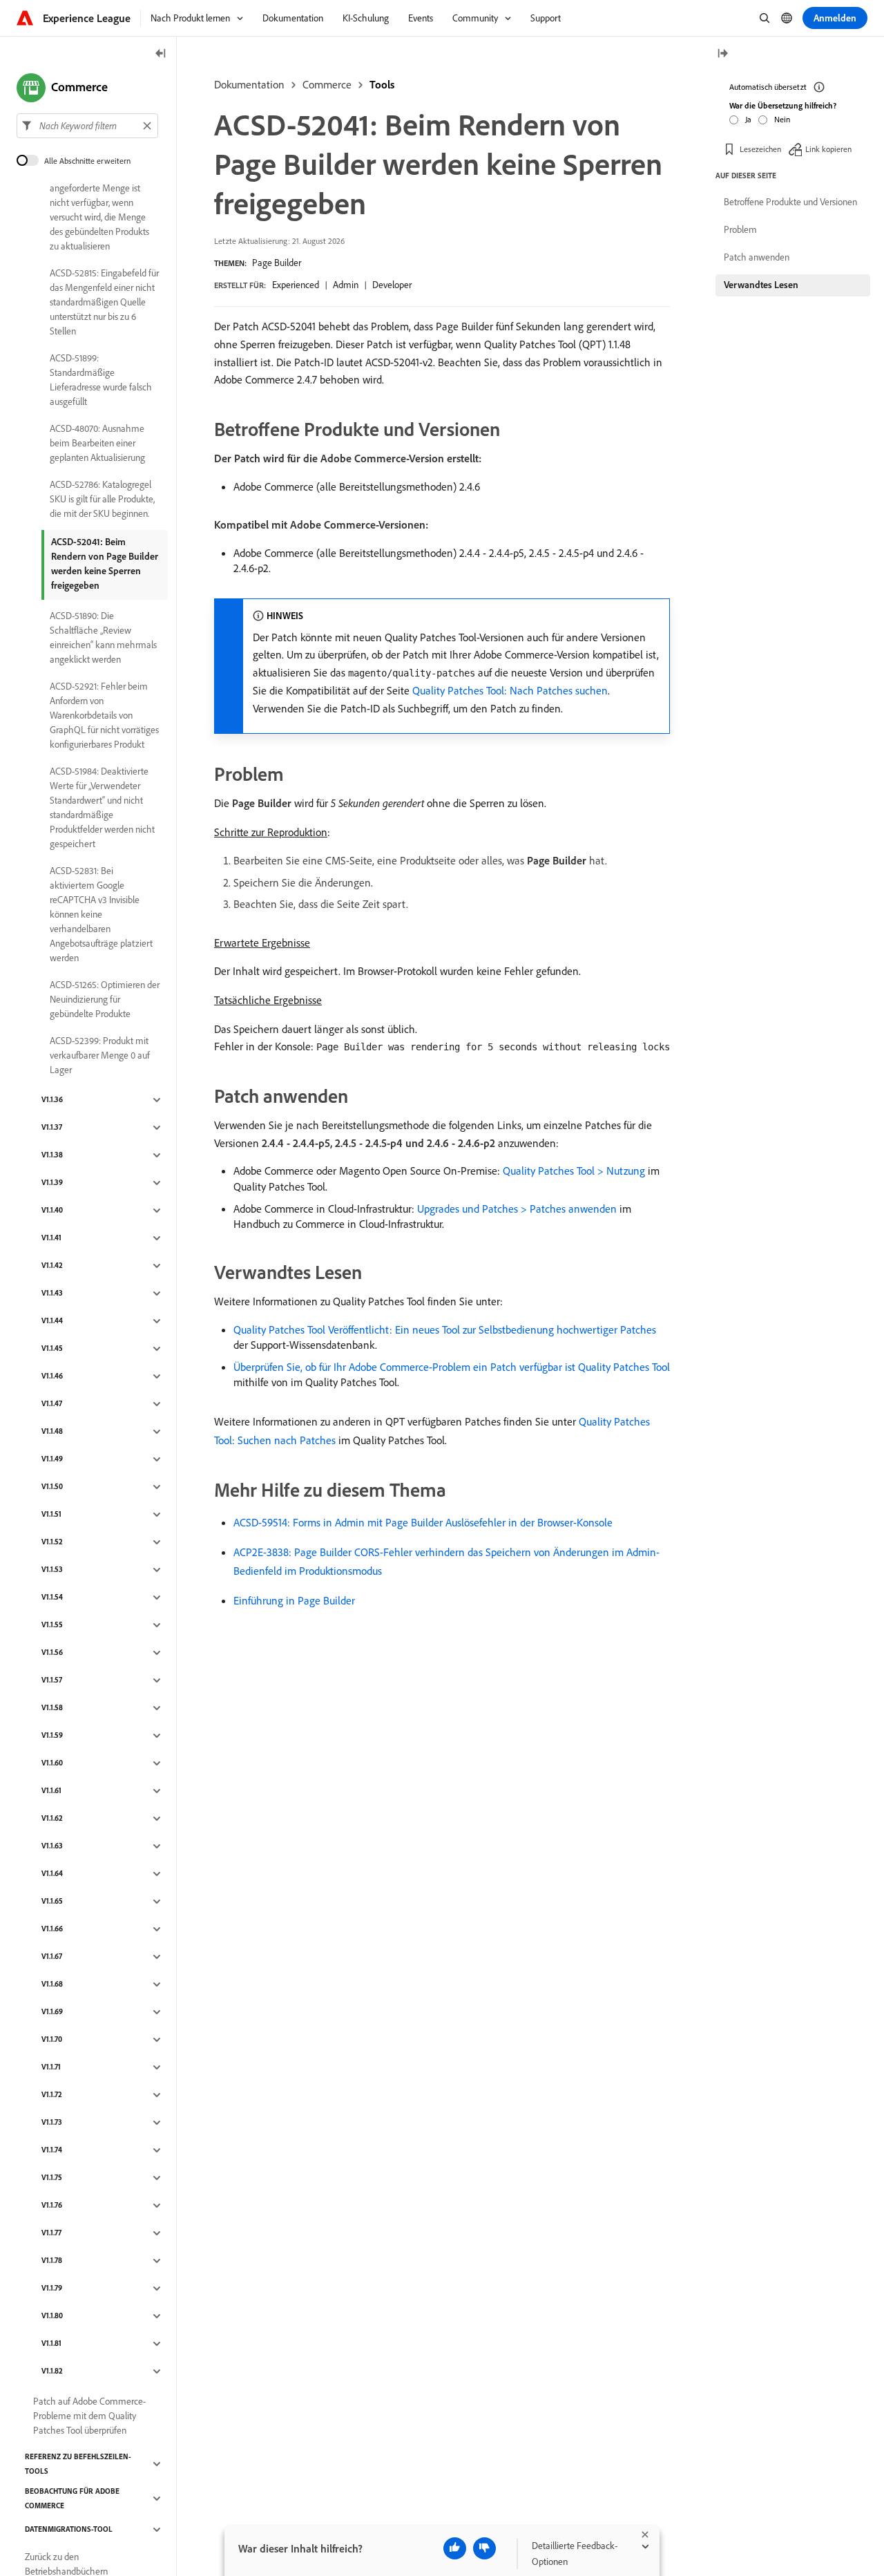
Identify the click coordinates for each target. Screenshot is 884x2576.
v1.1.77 (51, 2233)
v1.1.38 (52, 1155)
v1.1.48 (52, 1432)
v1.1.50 (52, 1487)
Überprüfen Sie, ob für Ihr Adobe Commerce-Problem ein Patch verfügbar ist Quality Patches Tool (452, 1367)
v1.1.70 (52, 2040)
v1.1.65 (52, 1902)
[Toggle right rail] (722, 54)
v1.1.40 (52, 1211)
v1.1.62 (52, 1819)
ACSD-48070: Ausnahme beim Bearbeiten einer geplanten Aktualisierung (97, 443)
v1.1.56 (52, 1653)
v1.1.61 (51, 1791)
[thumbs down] (484, 2548)
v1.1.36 (52, 1100)
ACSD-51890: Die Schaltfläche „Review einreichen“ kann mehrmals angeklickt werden (103, 637)
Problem (740, 229)
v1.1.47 (52, 1404)
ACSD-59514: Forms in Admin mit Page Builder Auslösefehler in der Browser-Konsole (423, 1522)
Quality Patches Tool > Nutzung (574, 1171)
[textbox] (87, 126)
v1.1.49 (52, 1459)
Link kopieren (828, 148)
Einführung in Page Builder (294, 1600)
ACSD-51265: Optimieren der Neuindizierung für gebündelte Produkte (105, 999)
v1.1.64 (52, 1874)
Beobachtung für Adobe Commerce (72, 2498)
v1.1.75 (52, 2178)
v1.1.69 (52, 2012)
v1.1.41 (51, 1238)
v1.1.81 (51, 2344)
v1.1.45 (52, 1349)
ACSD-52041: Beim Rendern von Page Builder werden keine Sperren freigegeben (105, 563)
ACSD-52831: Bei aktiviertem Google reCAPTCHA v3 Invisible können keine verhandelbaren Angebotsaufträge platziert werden (101, 914)
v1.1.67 (52, 1957)
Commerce (327, 84)
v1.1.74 (52, 2150)
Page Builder (277, 263)
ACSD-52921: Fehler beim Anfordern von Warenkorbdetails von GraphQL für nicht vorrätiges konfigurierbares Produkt (104, 715)
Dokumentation (249, 84)
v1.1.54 (52, 1598)
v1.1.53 (52, 1570)
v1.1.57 (52, 1680)
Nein (782, 119)
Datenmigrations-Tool (69, 2530)
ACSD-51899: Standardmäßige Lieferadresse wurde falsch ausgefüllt (101, 380)
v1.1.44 (52, 1321)
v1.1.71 (51, 2067)
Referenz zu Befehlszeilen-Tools (78, 2464)
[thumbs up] (455, 2548)
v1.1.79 (52, 2289)
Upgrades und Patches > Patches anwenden (517, 1209)
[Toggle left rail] (161, 54)
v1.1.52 (52, 1542)
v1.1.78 (52, 2261)
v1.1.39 (52, 1183)
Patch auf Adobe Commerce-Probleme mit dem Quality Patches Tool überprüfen (89, 2416)
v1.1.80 (52, 2316)
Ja (748, 119)
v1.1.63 (52, 1846)
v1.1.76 (52, 2206)
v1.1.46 (52, 1376)
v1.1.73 (52, 2123)
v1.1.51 (51, 1515)
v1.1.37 (52, 1128)
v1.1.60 (52, 1763)
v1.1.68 (52, 1985)
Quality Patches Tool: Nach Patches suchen (510, 690)
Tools (382, 84)
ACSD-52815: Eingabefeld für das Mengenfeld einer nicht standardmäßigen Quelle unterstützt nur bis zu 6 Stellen (104, 302)
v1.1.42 (52, 1266)
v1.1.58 (52, 1708)
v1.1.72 (52, 2095)
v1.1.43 (52, 1294)
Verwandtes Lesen (761, 285)
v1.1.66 (52, 1929)
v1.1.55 (52, 1625)
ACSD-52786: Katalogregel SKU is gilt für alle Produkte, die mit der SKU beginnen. (102, 499)
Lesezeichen (760, 148)
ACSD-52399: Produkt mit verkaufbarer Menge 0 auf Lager (100, 1055)
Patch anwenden (757, 257)
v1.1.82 (52, 2371)
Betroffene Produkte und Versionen (790, 202)
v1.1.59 (52, 1736)
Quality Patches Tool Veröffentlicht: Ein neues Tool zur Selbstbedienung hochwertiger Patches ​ (446, 1329)
